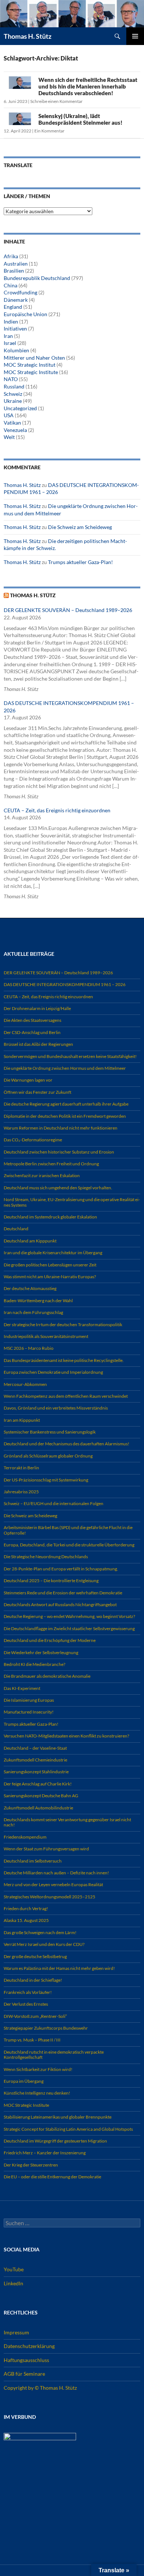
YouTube (14, 2269)
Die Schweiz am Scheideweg (80, 527)
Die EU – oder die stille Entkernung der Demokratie (52, 2177)
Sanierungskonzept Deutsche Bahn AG (41, 1796)
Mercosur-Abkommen (25, 1384)
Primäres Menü (135, 36)
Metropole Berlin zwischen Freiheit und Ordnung (51, 1164)
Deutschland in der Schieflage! (33, 1980)
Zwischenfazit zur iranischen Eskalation (42, 1175)
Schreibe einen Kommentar (56, 101)
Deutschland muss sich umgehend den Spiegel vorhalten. (58, 1188)
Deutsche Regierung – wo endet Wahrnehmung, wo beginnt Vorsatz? (69, 1616)
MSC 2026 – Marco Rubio (29, 1348)
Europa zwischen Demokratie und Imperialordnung (53, 1372)
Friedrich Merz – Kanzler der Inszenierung (45, 2153)
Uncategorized (20, 408)
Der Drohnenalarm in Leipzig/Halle (37, 1008)
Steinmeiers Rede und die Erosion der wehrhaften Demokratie (63, 1593)
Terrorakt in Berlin (21, 1468)
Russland (14, 386)
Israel (10, 343)
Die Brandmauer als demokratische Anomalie (47, 1676)
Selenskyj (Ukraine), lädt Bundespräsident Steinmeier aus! (80, 119)
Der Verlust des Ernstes (26, 2004)
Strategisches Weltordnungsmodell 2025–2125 (49, 1897)
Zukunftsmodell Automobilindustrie (38, 1808)
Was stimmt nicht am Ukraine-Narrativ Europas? (50, 1277)
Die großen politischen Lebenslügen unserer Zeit (50, 1265)
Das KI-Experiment (22, 1688)
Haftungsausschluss (26, 2360)
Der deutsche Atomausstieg (30, 1288)
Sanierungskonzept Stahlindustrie (36, 1772)
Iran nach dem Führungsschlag (33, 1312)
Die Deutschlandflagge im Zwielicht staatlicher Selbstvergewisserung (69, 1628)
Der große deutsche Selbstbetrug (35, 1956)
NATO (11, 379)
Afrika (11, 256)
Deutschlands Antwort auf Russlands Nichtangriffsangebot (60, 1605)
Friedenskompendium (25, 1837)
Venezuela (15, 430)
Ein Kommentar (49, 131)
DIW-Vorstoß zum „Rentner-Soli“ (35, 2016)
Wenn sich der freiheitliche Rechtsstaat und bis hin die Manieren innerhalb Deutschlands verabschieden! (88, 86)
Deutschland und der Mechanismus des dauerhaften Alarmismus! (66, 1444)
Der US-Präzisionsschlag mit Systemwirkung (46, 1480)
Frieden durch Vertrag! (26, 1908)
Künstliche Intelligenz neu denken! (37, 2093)
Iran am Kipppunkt (22, 1420)
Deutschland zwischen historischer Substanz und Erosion (59, 1152)
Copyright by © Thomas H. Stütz (40, 2388)
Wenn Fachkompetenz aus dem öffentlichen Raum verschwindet (66, 1396)
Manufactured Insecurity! (29, 1712)
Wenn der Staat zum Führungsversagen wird (46, 1849)
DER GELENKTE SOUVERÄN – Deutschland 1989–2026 (68, 610)
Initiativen (15, 329)
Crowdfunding (20, 292)
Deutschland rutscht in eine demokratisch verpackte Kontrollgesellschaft (54, 2055)
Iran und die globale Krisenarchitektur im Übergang (53, 1253)
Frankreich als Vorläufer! (28, 1992)
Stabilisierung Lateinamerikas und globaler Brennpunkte (58, 2117)
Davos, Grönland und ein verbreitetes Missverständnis (56, 1408)
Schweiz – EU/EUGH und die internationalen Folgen (54, 1503)
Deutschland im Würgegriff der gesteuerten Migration (55, 2141)
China (11, 285)
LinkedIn (13, 2283)
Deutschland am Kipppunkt (30, 1241)
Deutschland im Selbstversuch (33, 1861)
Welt (9, 437)
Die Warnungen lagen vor (28, 1080)
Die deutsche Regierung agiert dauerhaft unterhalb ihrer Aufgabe (66, 1104)
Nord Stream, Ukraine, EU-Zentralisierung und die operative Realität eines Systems (72, 1202)
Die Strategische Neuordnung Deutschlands (46, 1557)
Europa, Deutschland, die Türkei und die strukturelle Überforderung (69, 1545)
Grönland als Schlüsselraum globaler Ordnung (48, 1456)
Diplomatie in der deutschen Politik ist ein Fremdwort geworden (65, 1116)
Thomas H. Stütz (28, 36)
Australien (16, 264)
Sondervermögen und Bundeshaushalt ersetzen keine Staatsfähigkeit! (70, 1056)
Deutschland (16, 1229)
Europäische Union (25, 314)
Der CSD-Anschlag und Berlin (32, 1032)
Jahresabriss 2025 (21, 1492)
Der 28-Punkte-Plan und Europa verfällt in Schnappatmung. (61, 1569)
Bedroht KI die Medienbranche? (35, 1664)
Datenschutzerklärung (29, 2346)
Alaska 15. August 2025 (26, 1920)
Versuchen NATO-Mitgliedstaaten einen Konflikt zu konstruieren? (66, 1736)
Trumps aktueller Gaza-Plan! (80, 562)
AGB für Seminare (24, 2374)
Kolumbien (16, 350)
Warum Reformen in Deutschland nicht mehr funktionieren (61, 1128)
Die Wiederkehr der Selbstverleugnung (41, 1652)
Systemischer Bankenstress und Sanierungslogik (50, 1432)
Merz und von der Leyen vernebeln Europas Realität (53, 1885)
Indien (11, 321)
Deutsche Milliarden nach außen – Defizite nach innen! (56, 1873)
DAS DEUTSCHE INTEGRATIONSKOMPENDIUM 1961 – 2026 (65, 984)
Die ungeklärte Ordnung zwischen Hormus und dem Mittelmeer (65, 1068)
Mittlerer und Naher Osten (34, 358)
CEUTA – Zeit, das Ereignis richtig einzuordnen (57, 810)
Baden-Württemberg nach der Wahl (38, 1301)
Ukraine (13, 401)
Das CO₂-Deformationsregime (33, 1140)
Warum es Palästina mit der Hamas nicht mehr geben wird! (59, 1968)
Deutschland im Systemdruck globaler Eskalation (50, 1217)
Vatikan (12, 423)
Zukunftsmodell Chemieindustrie (35, 1760)
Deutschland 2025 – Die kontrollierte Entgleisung (51, 1581)
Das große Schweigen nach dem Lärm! (40, 1932)
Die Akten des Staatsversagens (32, 1020)
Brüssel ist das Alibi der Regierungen (38, 1044)
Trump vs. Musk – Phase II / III (32, 2040)
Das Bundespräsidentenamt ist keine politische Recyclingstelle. (64, 1360)
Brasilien (14, 271)
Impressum (16, 2332)
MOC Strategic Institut (30, 365)
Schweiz (13, 394)
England (13, 307)
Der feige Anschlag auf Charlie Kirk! (38, 1784)
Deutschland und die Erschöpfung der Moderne (50, 1640)
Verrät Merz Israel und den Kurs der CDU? (44, 1944)
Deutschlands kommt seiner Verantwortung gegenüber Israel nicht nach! (67, 1822)
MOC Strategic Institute (31, 372)
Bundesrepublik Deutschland (37, 278)
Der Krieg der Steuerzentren (31, 2165)
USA (9, 415)
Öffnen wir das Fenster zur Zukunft (37, 1092)
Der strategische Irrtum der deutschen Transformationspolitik (63, 1325)
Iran (8, 336)
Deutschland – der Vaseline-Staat (35, 1748)
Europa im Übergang (24, 2081)
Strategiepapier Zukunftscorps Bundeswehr (46, 2028)
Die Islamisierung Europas (29, 1700)
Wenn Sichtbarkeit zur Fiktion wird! (38, 2069)
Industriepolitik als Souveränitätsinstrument (46, 1336)
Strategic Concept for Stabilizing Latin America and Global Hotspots (68, 2129)
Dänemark (16, 300)
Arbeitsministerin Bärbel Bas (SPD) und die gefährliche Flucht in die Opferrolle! (68, 1530)
